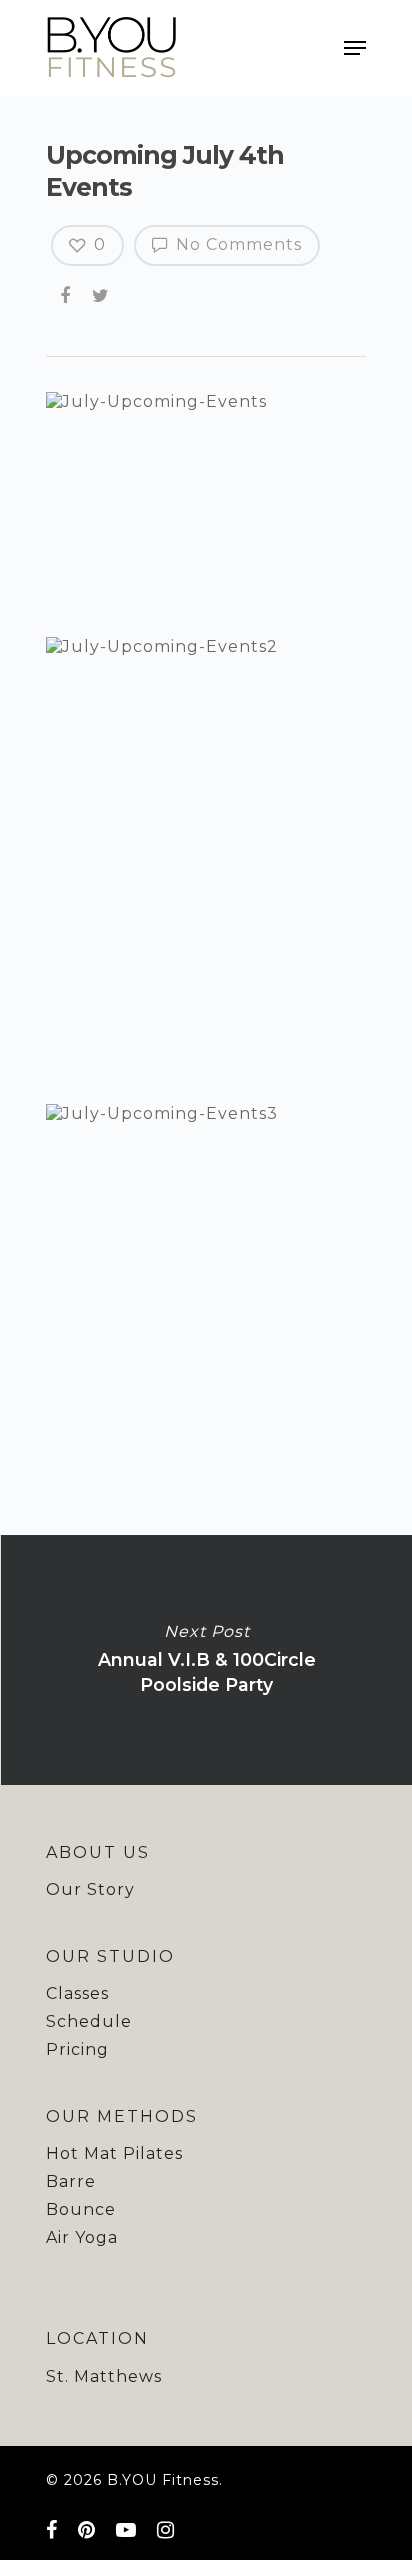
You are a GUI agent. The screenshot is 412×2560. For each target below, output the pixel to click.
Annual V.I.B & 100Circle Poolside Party (206, 1660)
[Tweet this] (102, 296)
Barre (71, 2181)
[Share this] (67, 296)
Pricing (77, 2049)
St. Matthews (104, 2376)
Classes (77, 1993)
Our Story (90, 1889)
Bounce (81, 2209)
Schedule (89, 2021)
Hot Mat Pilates (114, 2153)
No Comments (236, 244)
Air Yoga (82, 2237)
